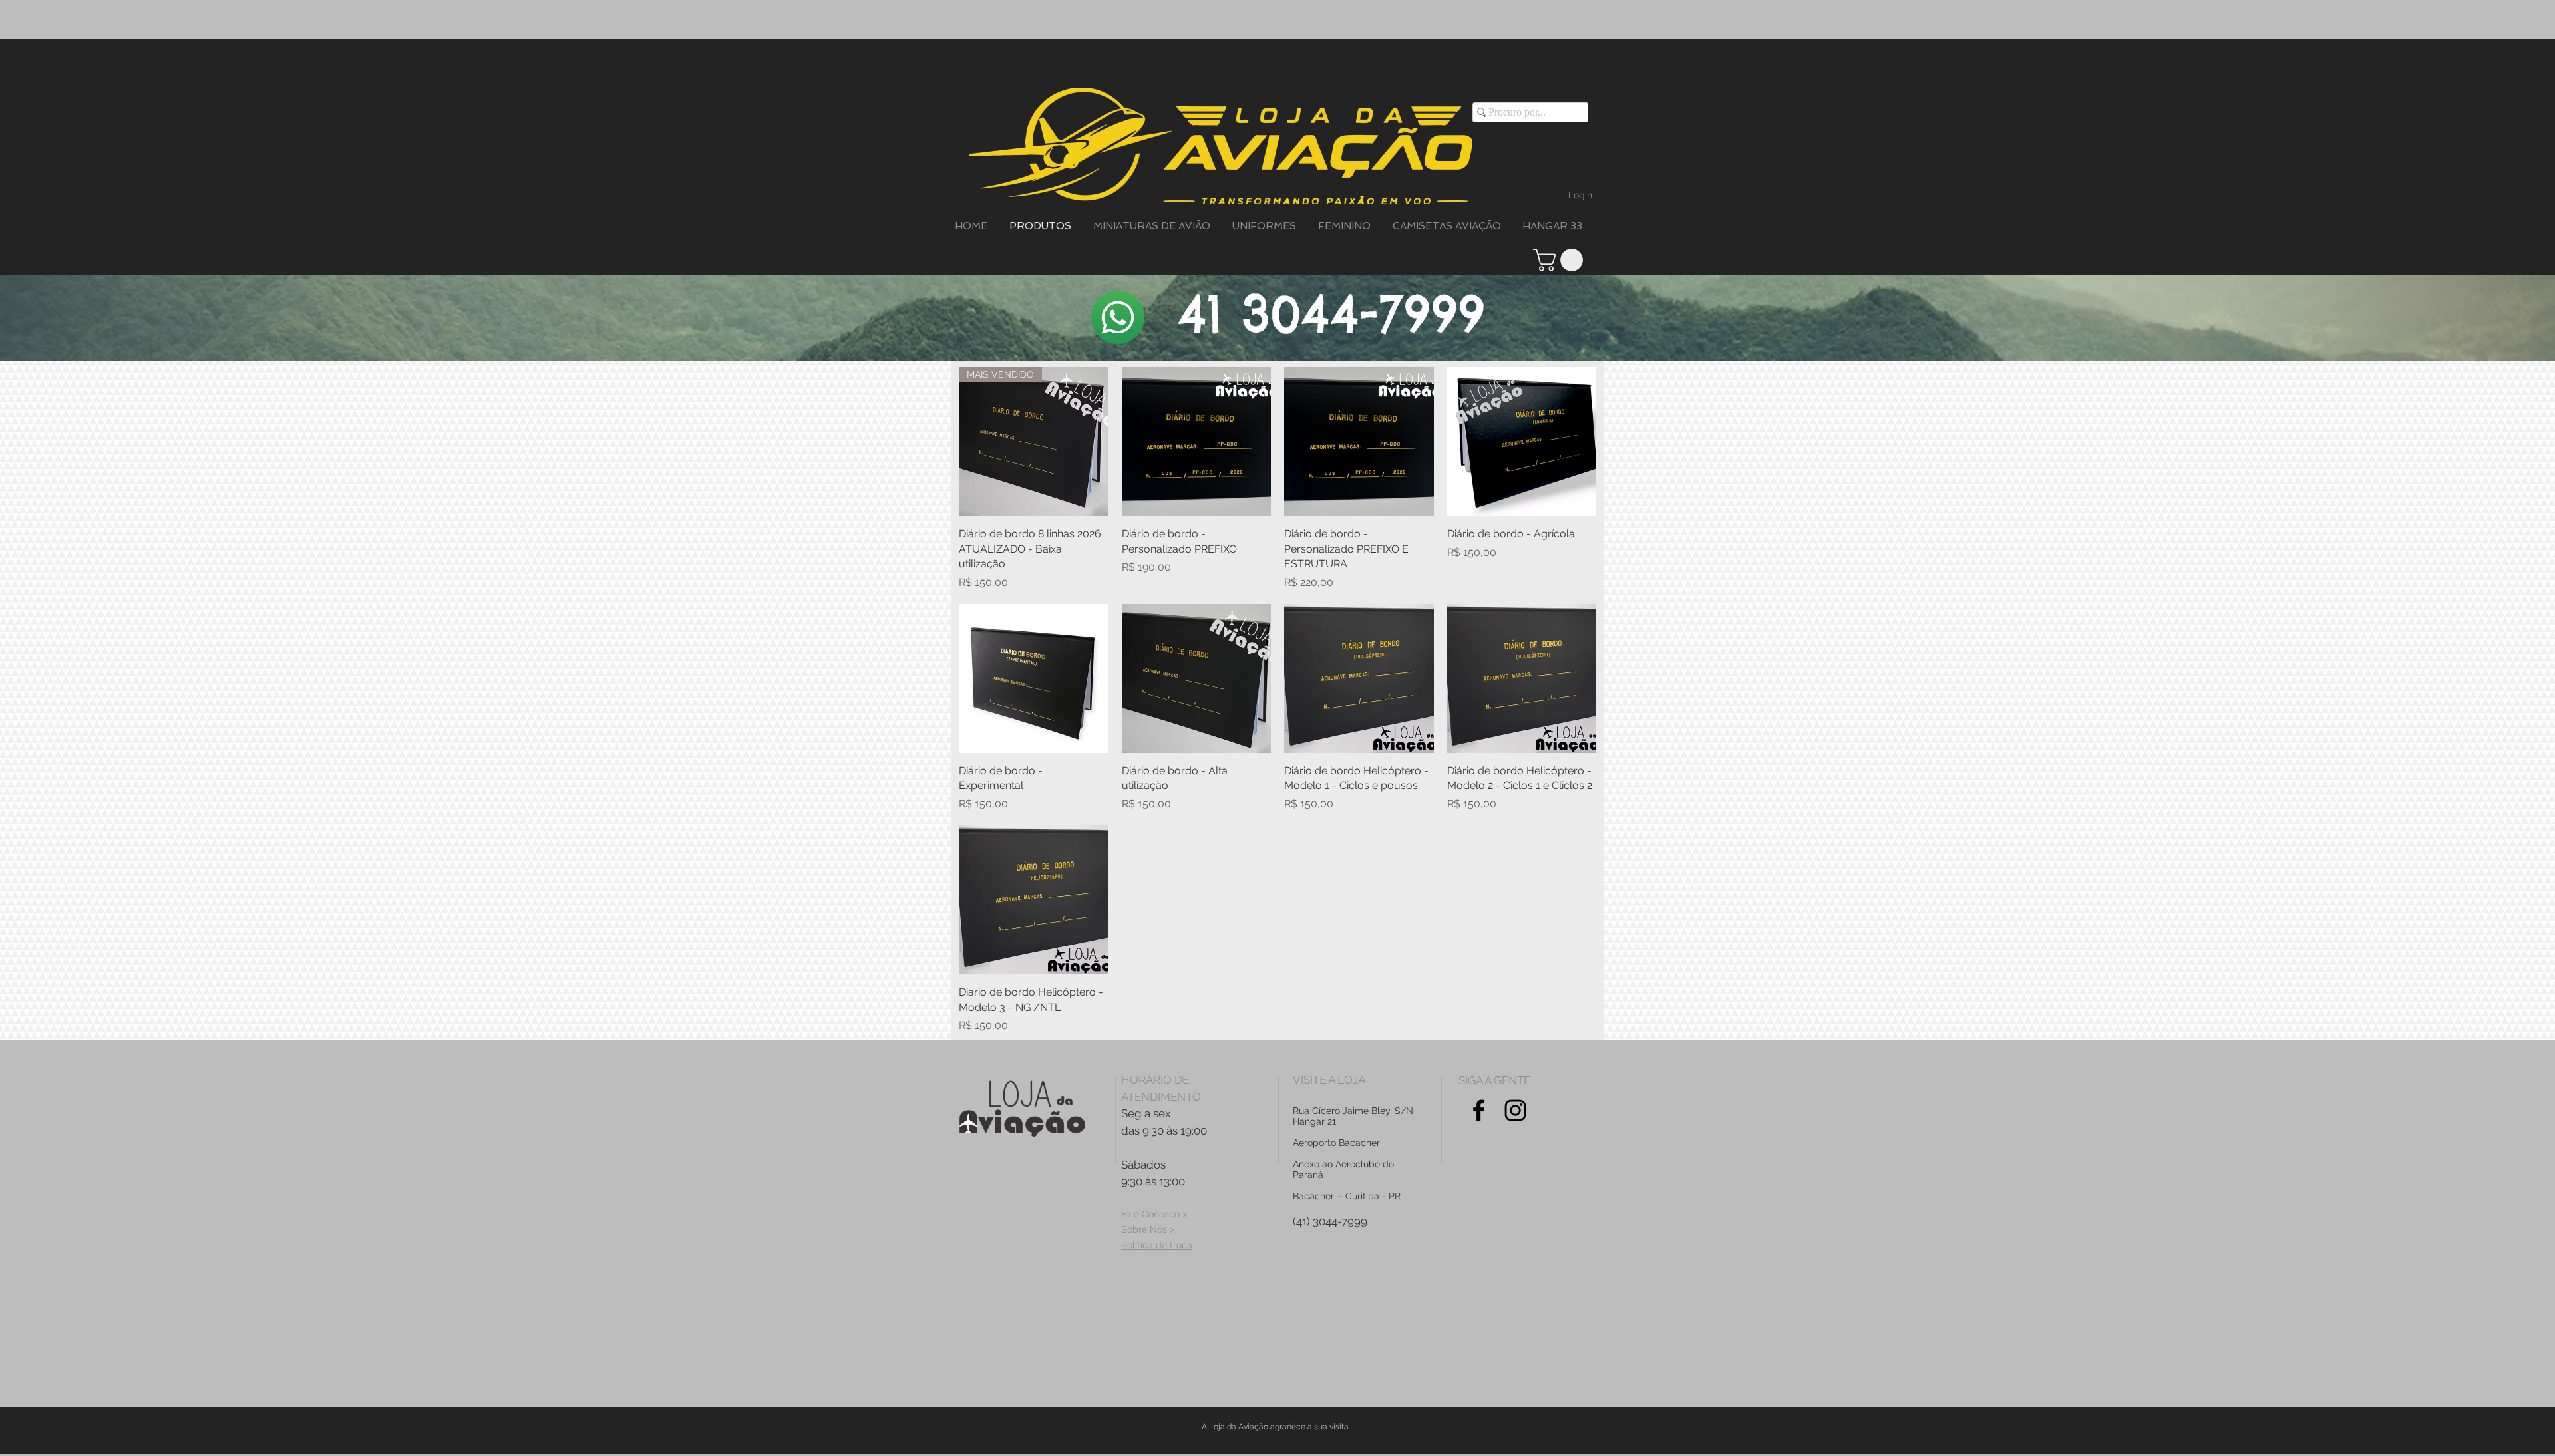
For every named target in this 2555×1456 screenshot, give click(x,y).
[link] (1561, 260)
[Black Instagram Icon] (1515, 1110)
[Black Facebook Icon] (1479, 1110)
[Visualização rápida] (1197, 442)
